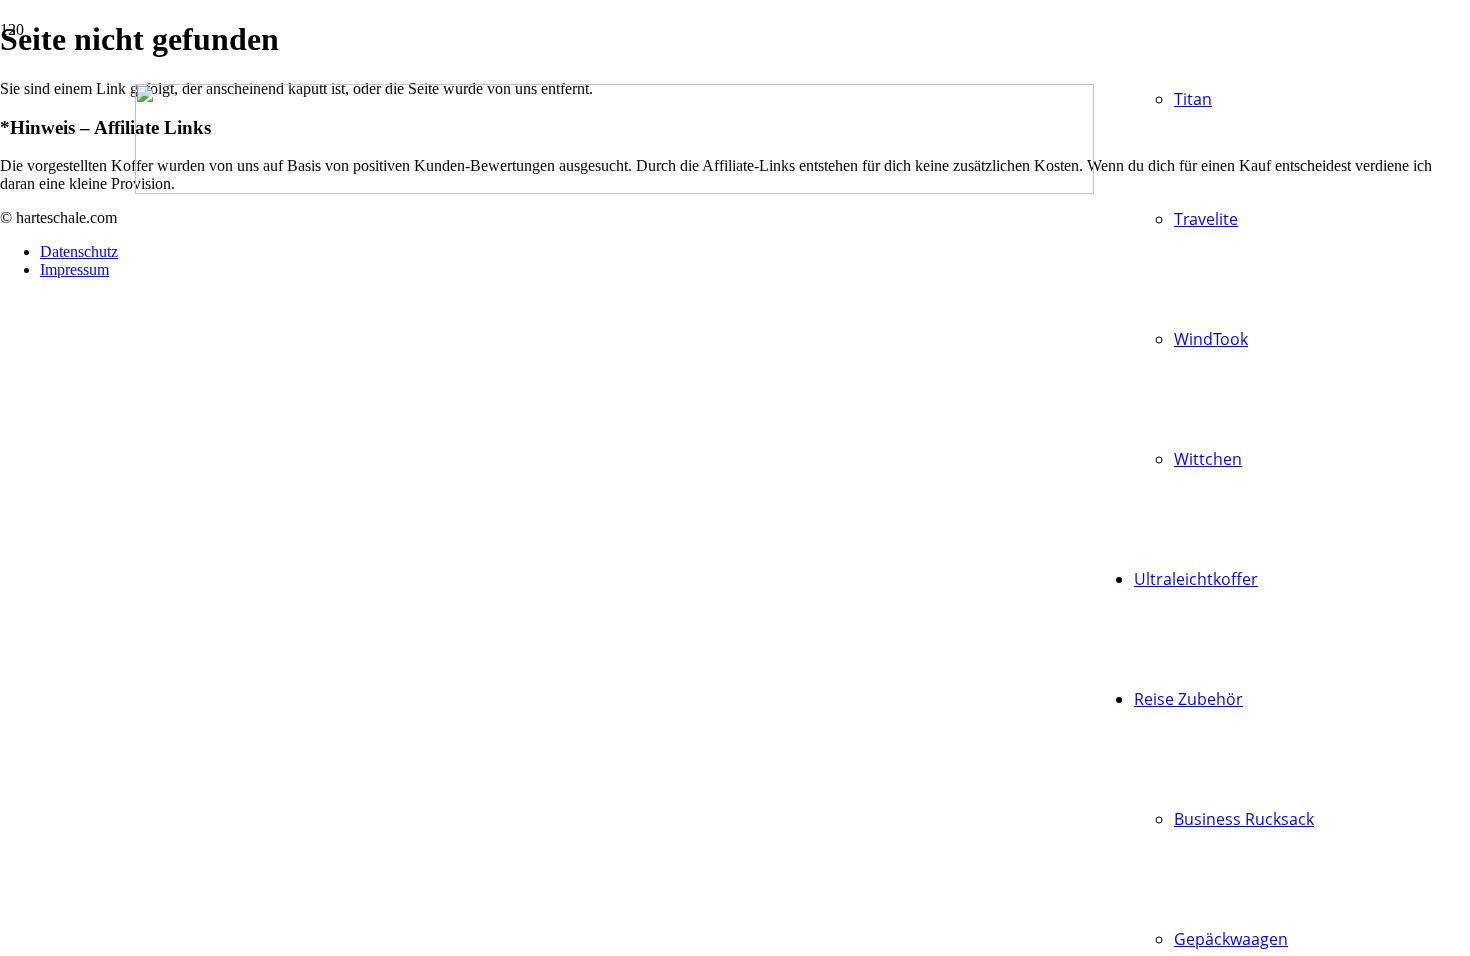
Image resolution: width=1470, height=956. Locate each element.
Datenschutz (79, 251)
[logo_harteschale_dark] (614, 188)
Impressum (74, 269)
